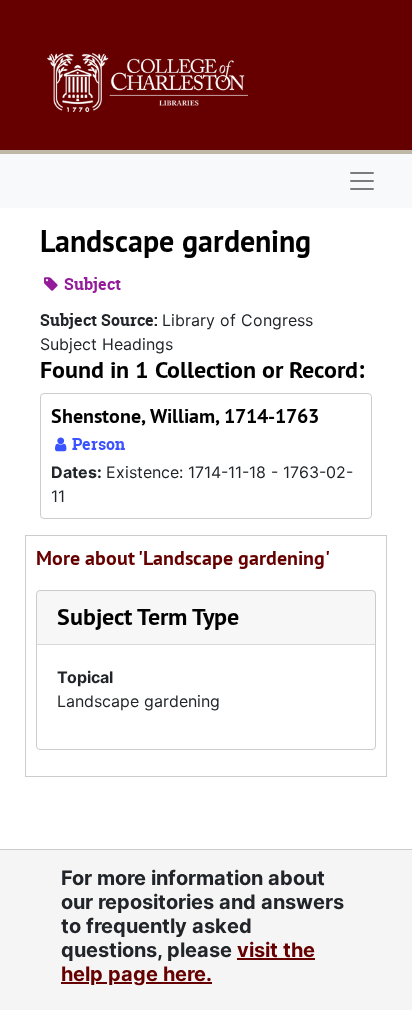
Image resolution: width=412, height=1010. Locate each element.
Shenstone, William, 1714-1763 (185, 416)
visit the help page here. (188, 962)
